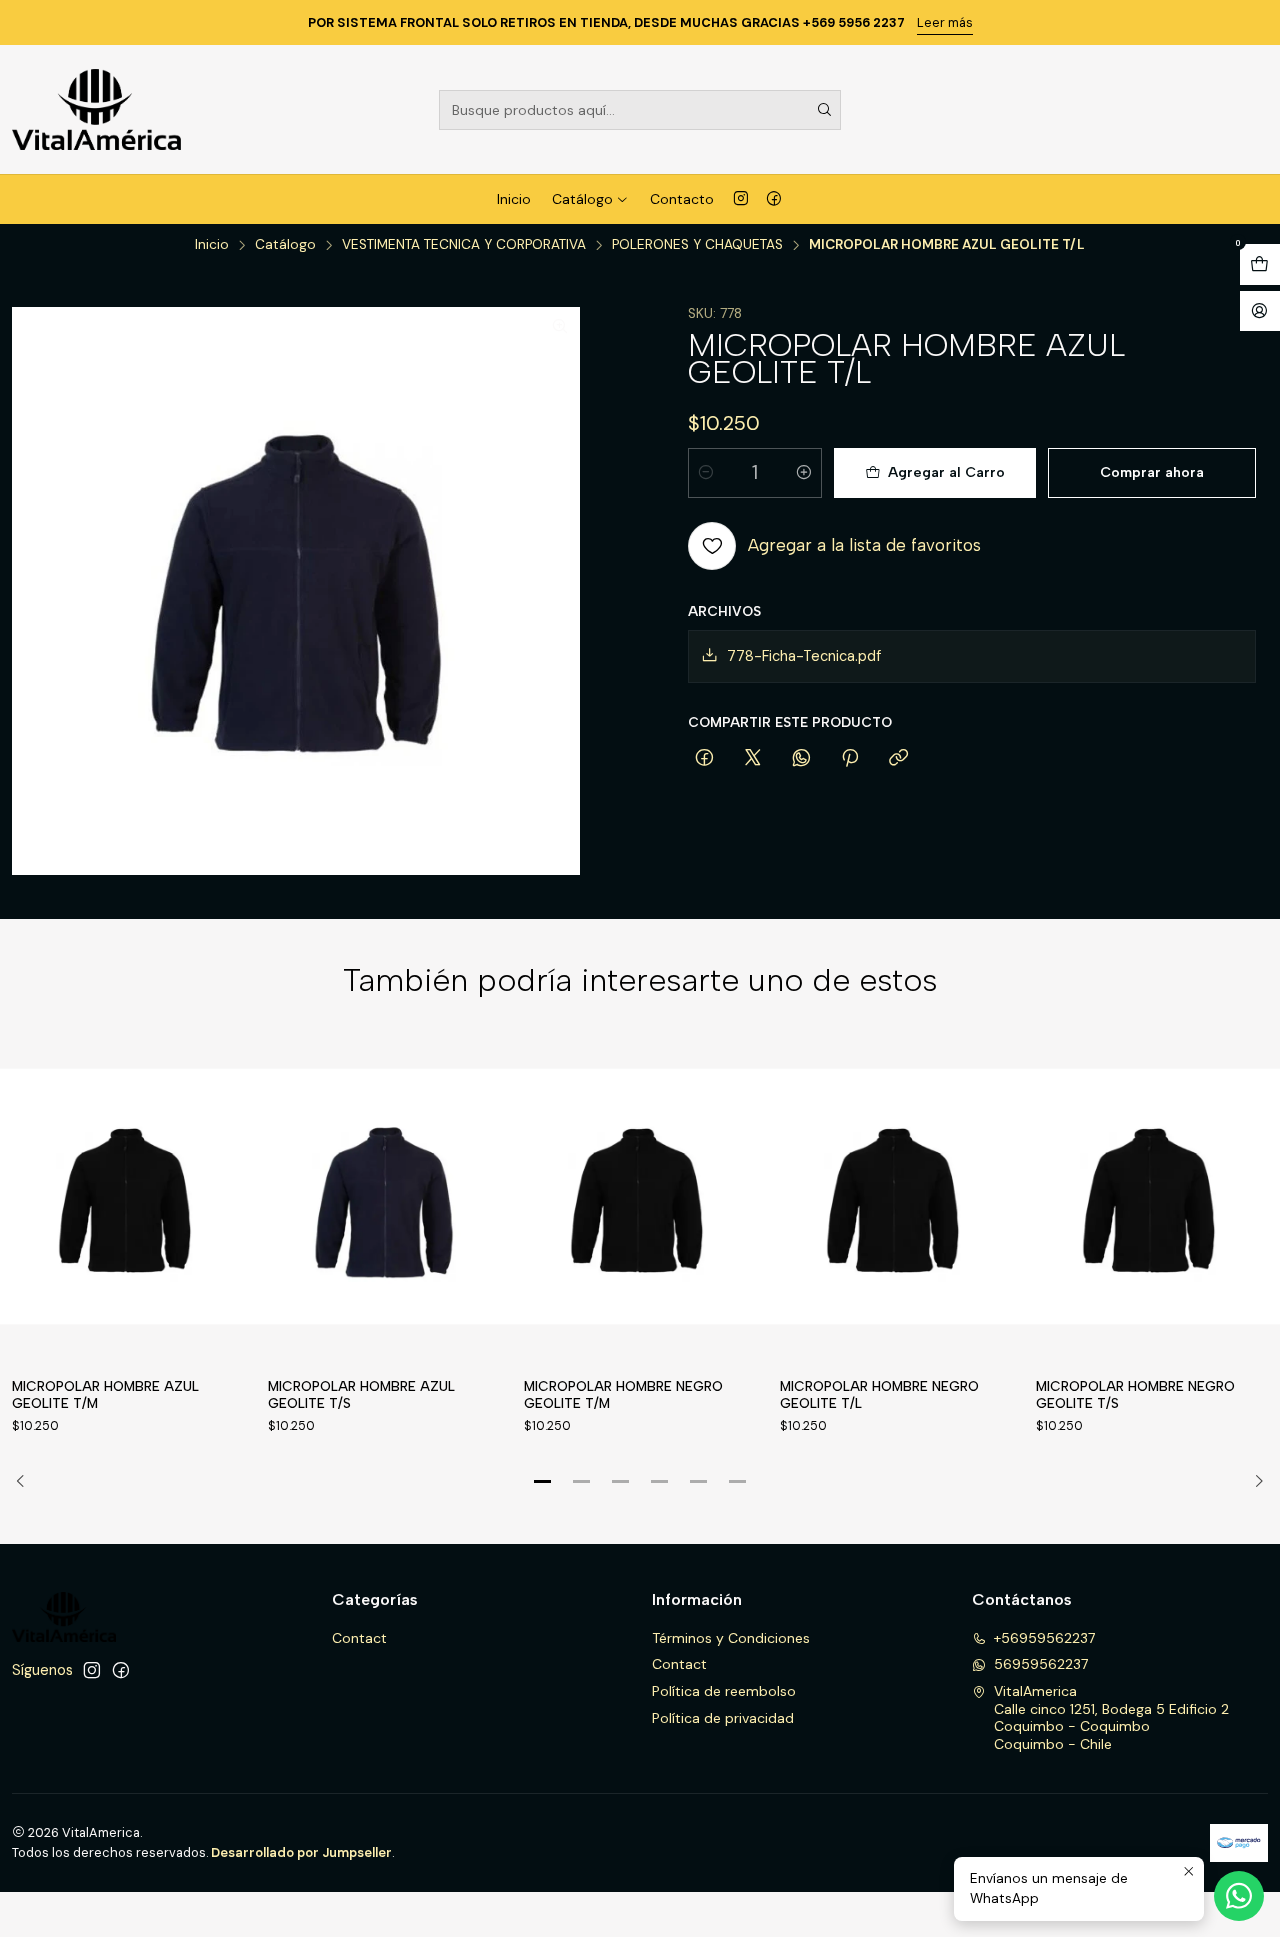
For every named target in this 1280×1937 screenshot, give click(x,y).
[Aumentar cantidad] (804, 473)
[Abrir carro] (1260, 264)
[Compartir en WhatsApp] (801, 759)
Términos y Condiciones (731, 1638)
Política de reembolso (724, 1691)
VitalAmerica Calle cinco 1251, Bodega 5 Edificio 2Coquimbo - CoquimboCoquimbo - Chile (1111, 1717)
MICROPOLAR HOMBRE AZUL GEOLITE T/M (105, 1394)
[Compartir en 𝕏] (753, 759)
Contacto (682, 199)
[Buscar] (824, 110)
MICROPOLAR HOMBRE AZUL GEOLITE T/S (361, 1394)
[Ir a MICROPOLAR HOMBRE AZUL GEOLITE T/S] (384, 1196)
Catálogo (582, 199)
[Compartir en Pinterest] (850, 759)
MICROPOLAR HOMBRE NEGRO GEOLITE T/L (879, 1394)
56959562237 (1041, 1664)
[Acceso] (1260, 311)
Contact (359, 1638)
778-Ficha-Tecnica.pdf (804, 656)
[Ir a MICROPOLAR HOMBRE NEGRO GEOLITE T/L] (896, 1196)
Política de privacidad (723, 1718)
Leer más (945, 22)
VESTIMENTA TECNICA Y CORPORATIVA (464, 245)
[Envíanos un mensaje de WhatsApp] (1239, 1896)
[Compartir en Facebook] (704, 759)
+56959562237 (1044, 1638)
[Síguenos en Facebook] (774, 199)
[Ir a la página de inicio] (96, 109)
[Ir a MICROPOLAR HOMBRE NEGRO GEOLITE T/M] (640, 1196)
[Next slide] (1253, 1481)
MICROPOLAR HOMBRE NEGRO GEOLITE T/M (623, 1394)
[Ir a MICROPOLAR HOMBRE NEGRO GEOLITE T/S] (1152, 1196)
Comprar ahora (1152, 472)
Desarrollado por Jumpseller (301, 1852)
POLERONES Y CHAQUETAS (697, 245)
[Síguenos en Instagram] (741, 199)
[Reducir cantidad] (706, 473)
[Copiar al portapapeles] (898, 759)
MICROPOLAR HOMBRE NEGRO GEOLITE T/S (1135, 1394)
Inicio (514, 199)
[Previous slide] (27, 1481)
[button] (543, 1481)
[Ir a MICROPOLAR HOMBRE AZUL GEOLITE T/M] (128, 1196)
